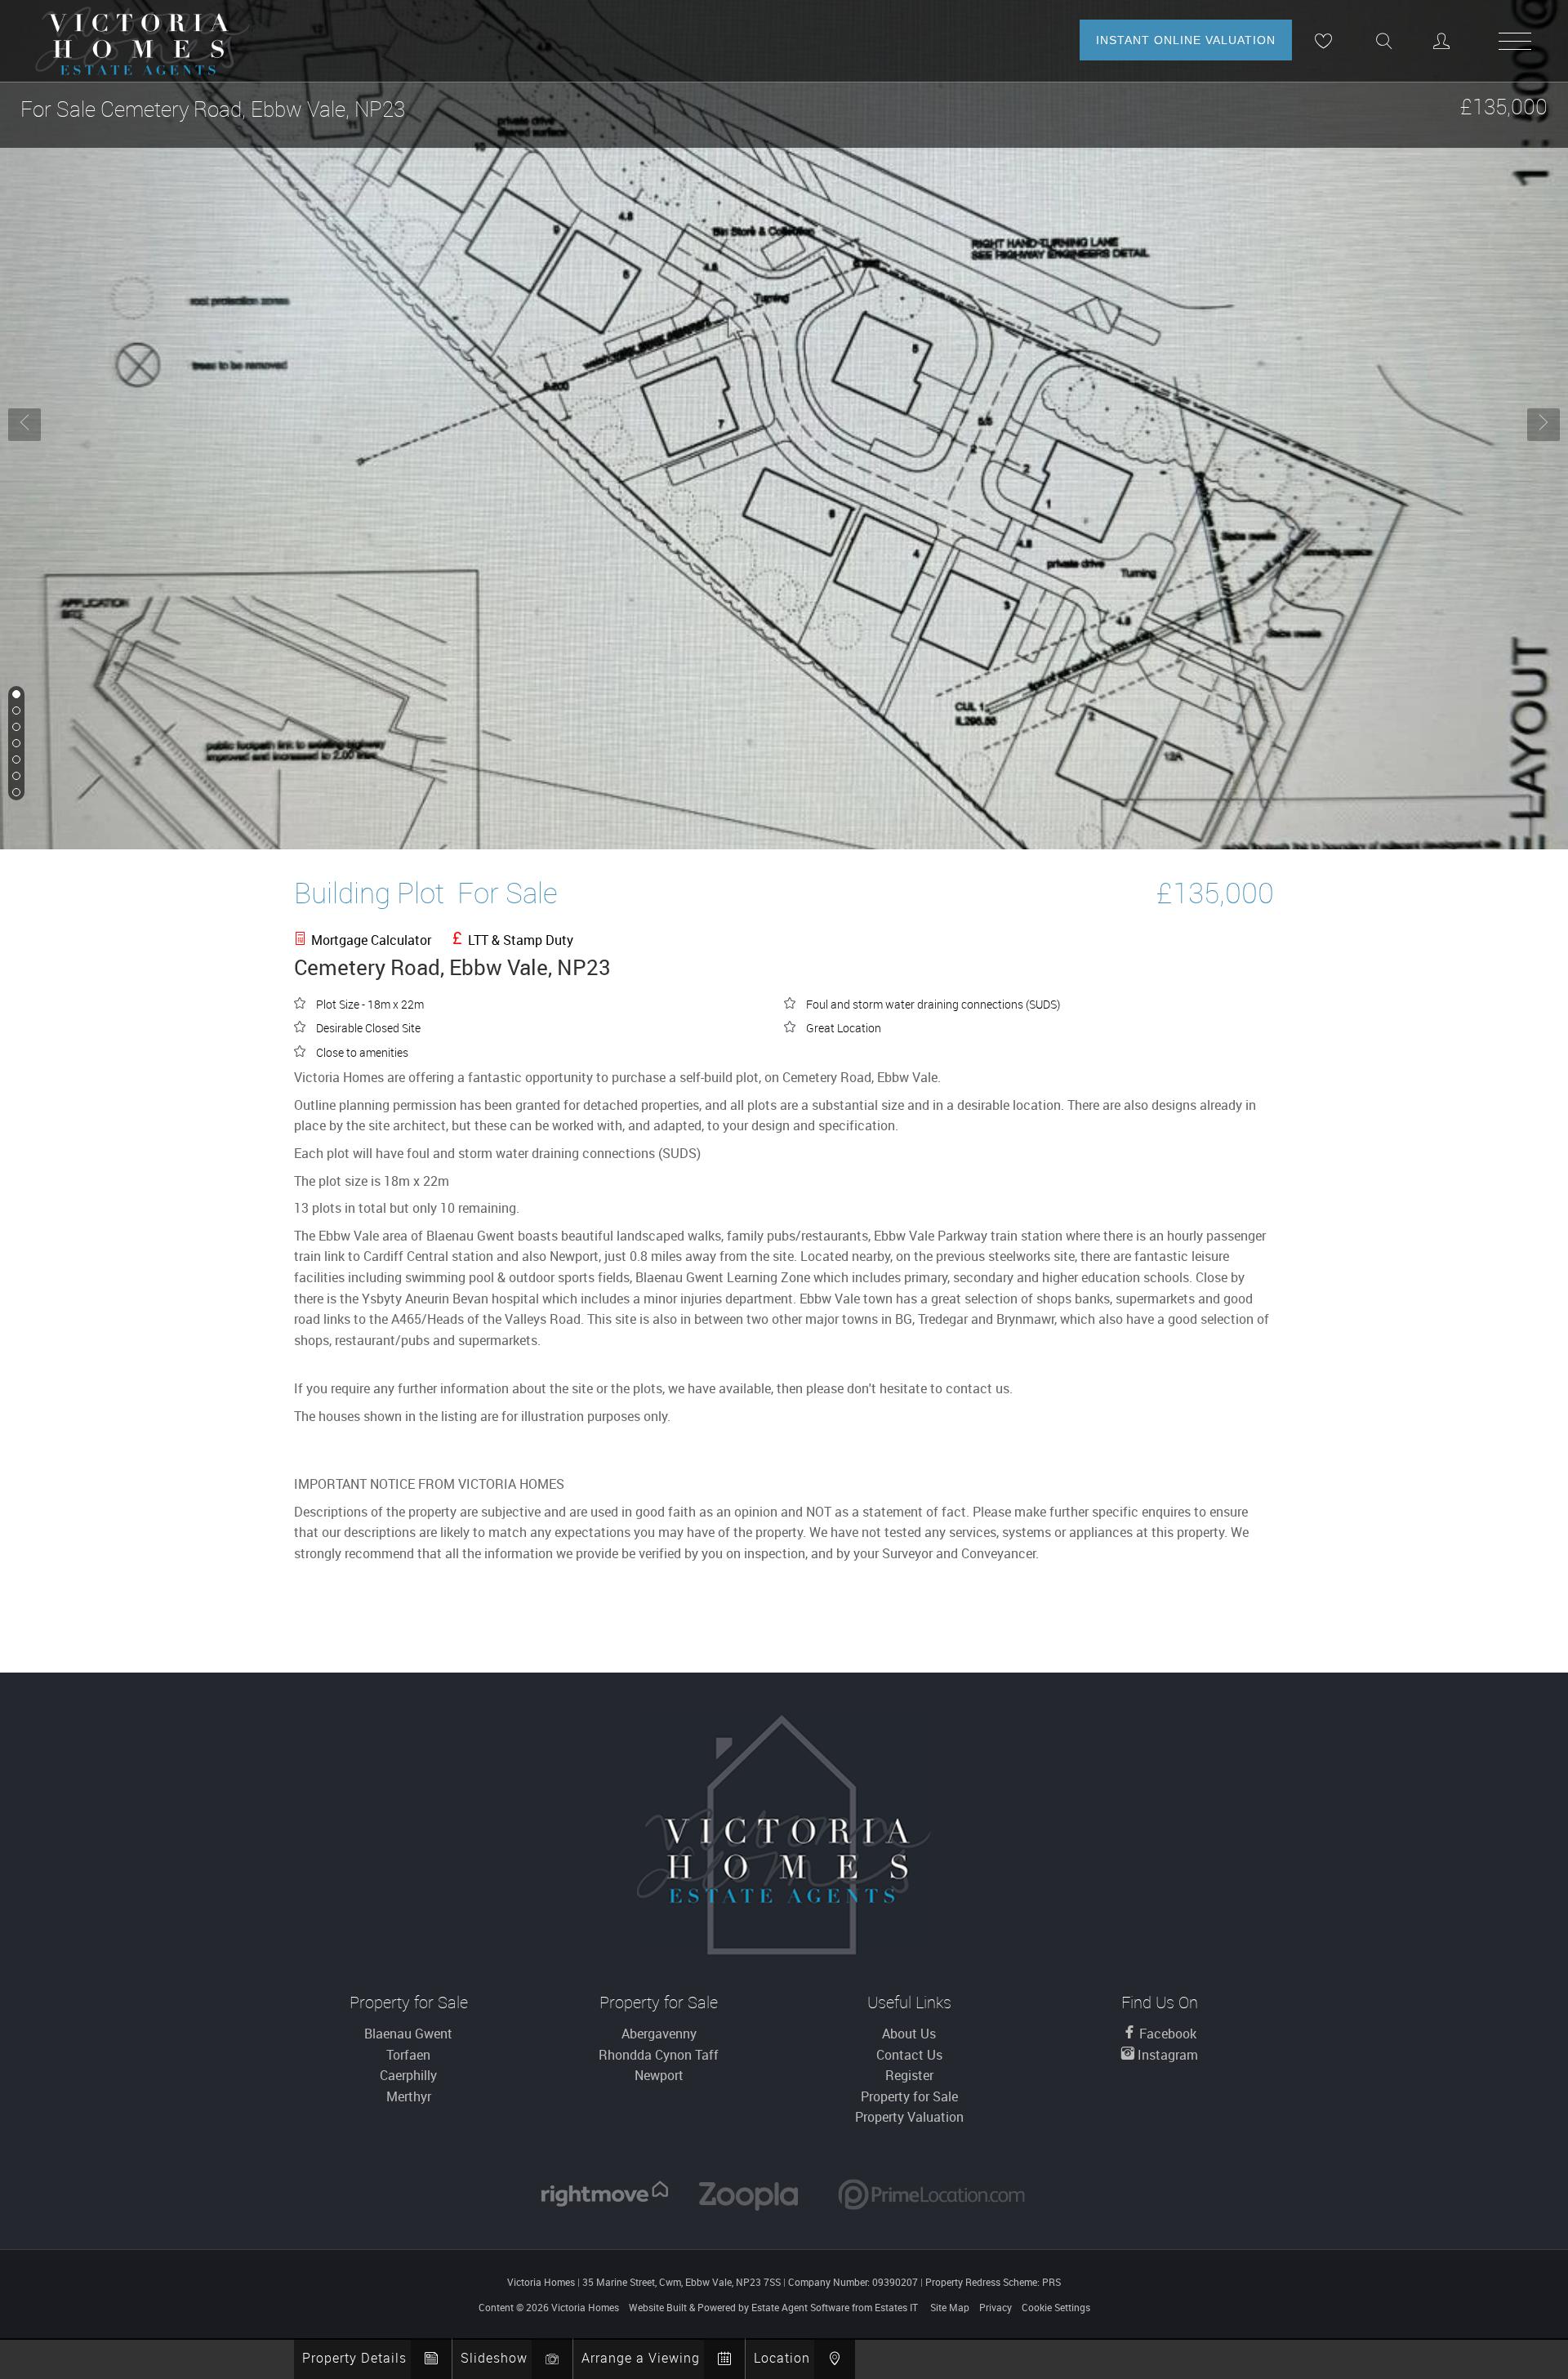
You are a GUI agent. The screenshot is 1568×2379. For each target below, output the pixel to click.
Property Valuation (909, 2117)
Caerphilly (408, 2075)
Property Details (354, 2358)
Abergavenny (659, 2034)
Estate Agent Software (800, 2307)
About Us (909, 2034)
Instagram (1166, 2055)
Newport (659, 2075)
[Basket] (1323, 41)
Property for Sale (909, 2096)
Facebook (1166, 2034)
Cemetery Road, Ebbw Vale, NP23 (213, 109)
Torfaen (408, 2055)
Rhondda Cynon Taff (659, 2055)
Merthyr (409, 2096)
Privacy (996, 2307)
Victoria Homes (585, 2307)
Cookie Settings (1056, 2307)
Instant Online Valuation (1186, 40)
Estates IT (896, 2307)
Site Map (950, 2307)
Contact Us (909, 2055)
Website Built (658, 2307)
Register (909, 2075)
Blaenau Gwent (408, 2034)
